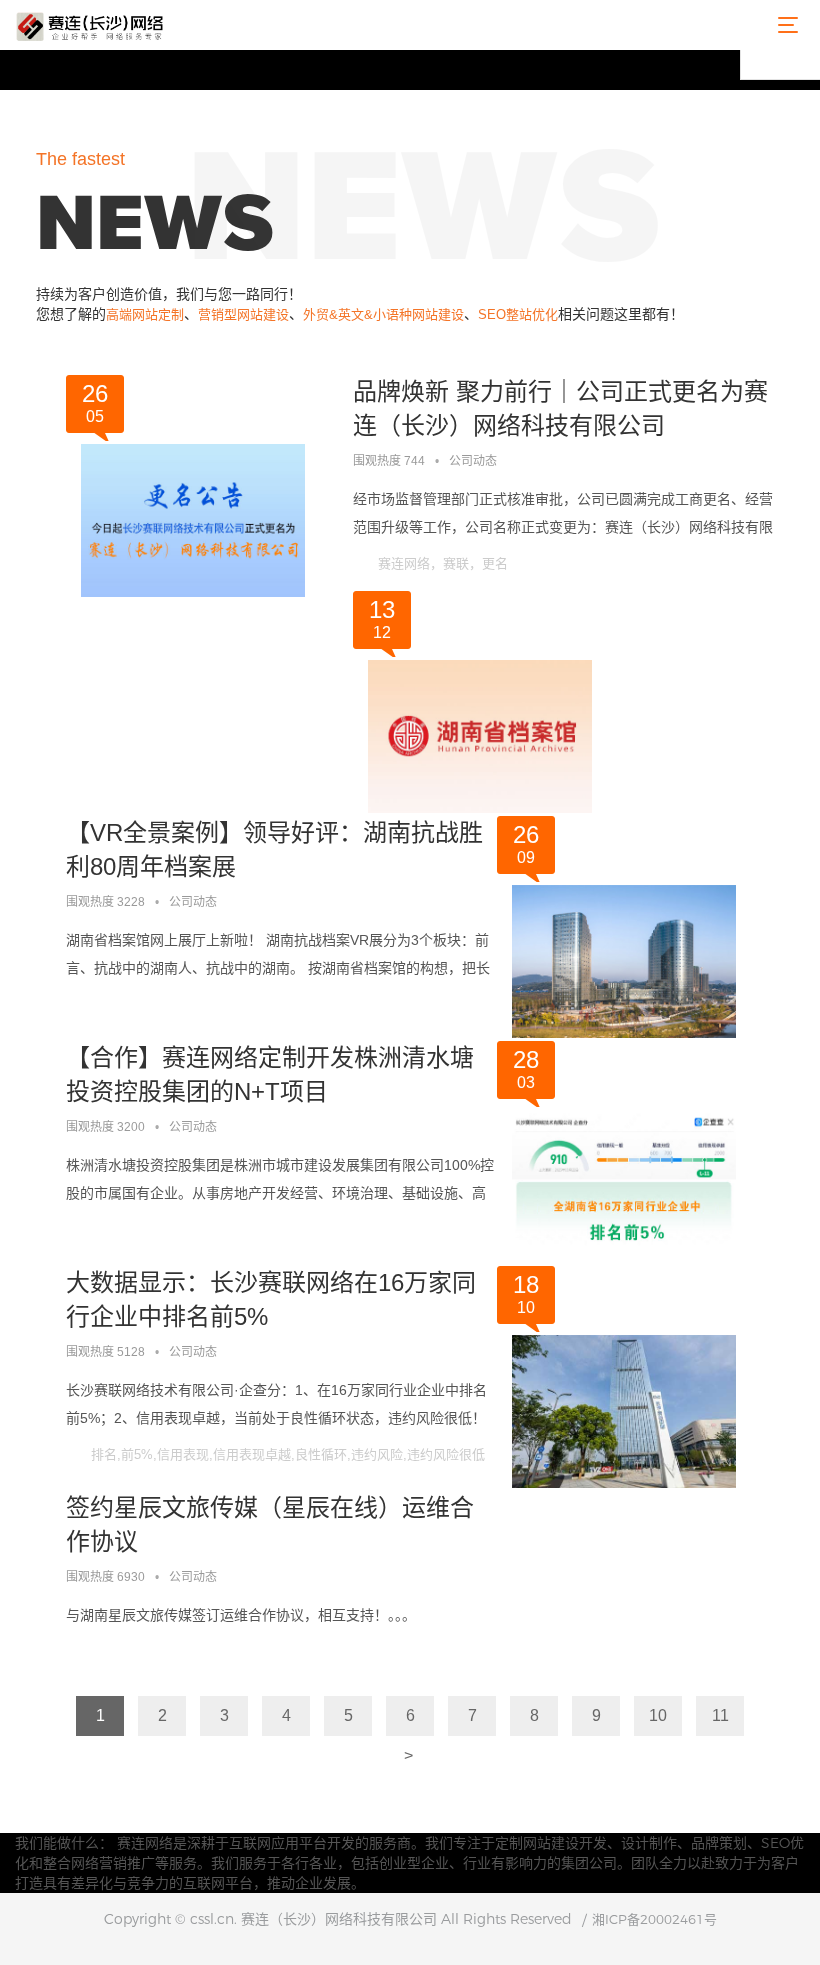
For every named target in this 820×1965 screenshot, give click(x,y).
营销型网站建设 (243, 314)
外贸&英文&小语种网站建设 (383, 314)
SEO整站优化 (518, 314)
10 (658, 1715)
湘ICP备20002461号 (654, 1919)
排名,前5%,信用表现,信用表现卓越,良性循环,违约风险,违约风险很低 (288, 1454)
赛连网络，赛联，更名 (443, 563)
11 (720, 1715)
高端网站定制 (145, 314)
